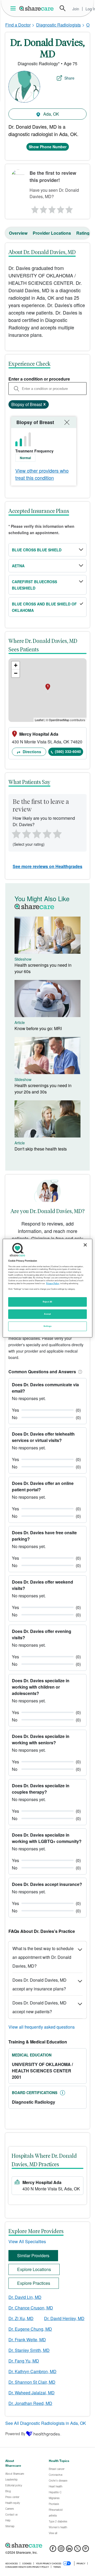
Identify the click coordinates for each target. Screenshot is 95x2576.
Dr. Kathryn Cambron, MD (32, 2371)
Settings (47, 1326)
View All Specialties (27, 2241)
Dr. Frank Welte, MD (27, 2340)
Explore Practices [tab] (34, 2283)
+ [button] (16, 665)
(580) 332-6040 (68, 751)
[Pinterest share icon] (86, 2550)
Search (63, 8)
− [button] (16, 673)
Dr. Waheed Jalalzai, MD (32, 2393)
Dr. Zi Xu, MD (21, 2318)
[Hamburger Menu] (14, 8)
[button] (79, 1372)
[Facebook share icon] (53, 2550)
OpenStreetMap (59, 720)
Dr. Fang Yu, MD (24, 2361)
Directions (31, 752)
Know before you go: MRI (38, 1028)
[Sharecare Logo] (37, 8)
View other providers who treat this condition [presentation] (42, 474)
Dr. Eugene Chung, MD (30, 2329)
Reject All (47, 1302)
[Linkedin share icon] (69, 2550)
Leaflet (39, 720)
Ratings (84, 233)
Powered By (15, 2434)
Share (69, 78)
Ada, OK (51, 114)
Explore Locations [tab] (34, 2269)
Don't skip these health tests (41, 1149)
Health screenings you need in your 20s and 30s (43, 1089)
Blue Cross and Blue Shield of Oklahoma (44, 607)
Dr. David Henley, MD (64, 2318)
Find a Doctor (18, 25)
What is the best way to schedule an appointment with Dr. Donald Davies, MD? (43, 1957)
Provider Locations (52, 233)
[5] (70, 208)
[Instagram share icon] (61, 2550)
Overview (18, 233)
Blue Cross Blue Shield (37, 550)
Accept (47, 1314)
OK (89, 25)
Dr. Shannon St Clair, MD (32, 2382)
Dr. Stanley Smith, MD (29, 2350)
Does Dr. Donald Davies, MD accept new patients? (39, 2007)
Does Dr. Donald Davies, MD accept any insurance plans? (39, 1984)
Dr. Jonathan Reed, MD (30, 2403)
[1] (34, 208)
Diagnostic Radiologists (58, 25)
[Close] (85, 1245)
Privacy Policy (53, 1283)
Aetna (18, 566)
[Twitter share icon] (77, 2550)
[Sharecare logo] (47, 2545)
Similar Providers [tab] (33, 2255)
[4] (61, 208)
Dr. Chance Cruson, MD (31, 2308)
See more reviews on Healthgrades (47, 866)
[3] (52, 208)
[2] (43, 208)
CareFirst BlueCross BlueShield (34, 585)
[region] (47, 1288)
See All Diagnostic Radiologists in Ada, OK (46, 2423)
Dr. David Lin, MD (25, 2297)
